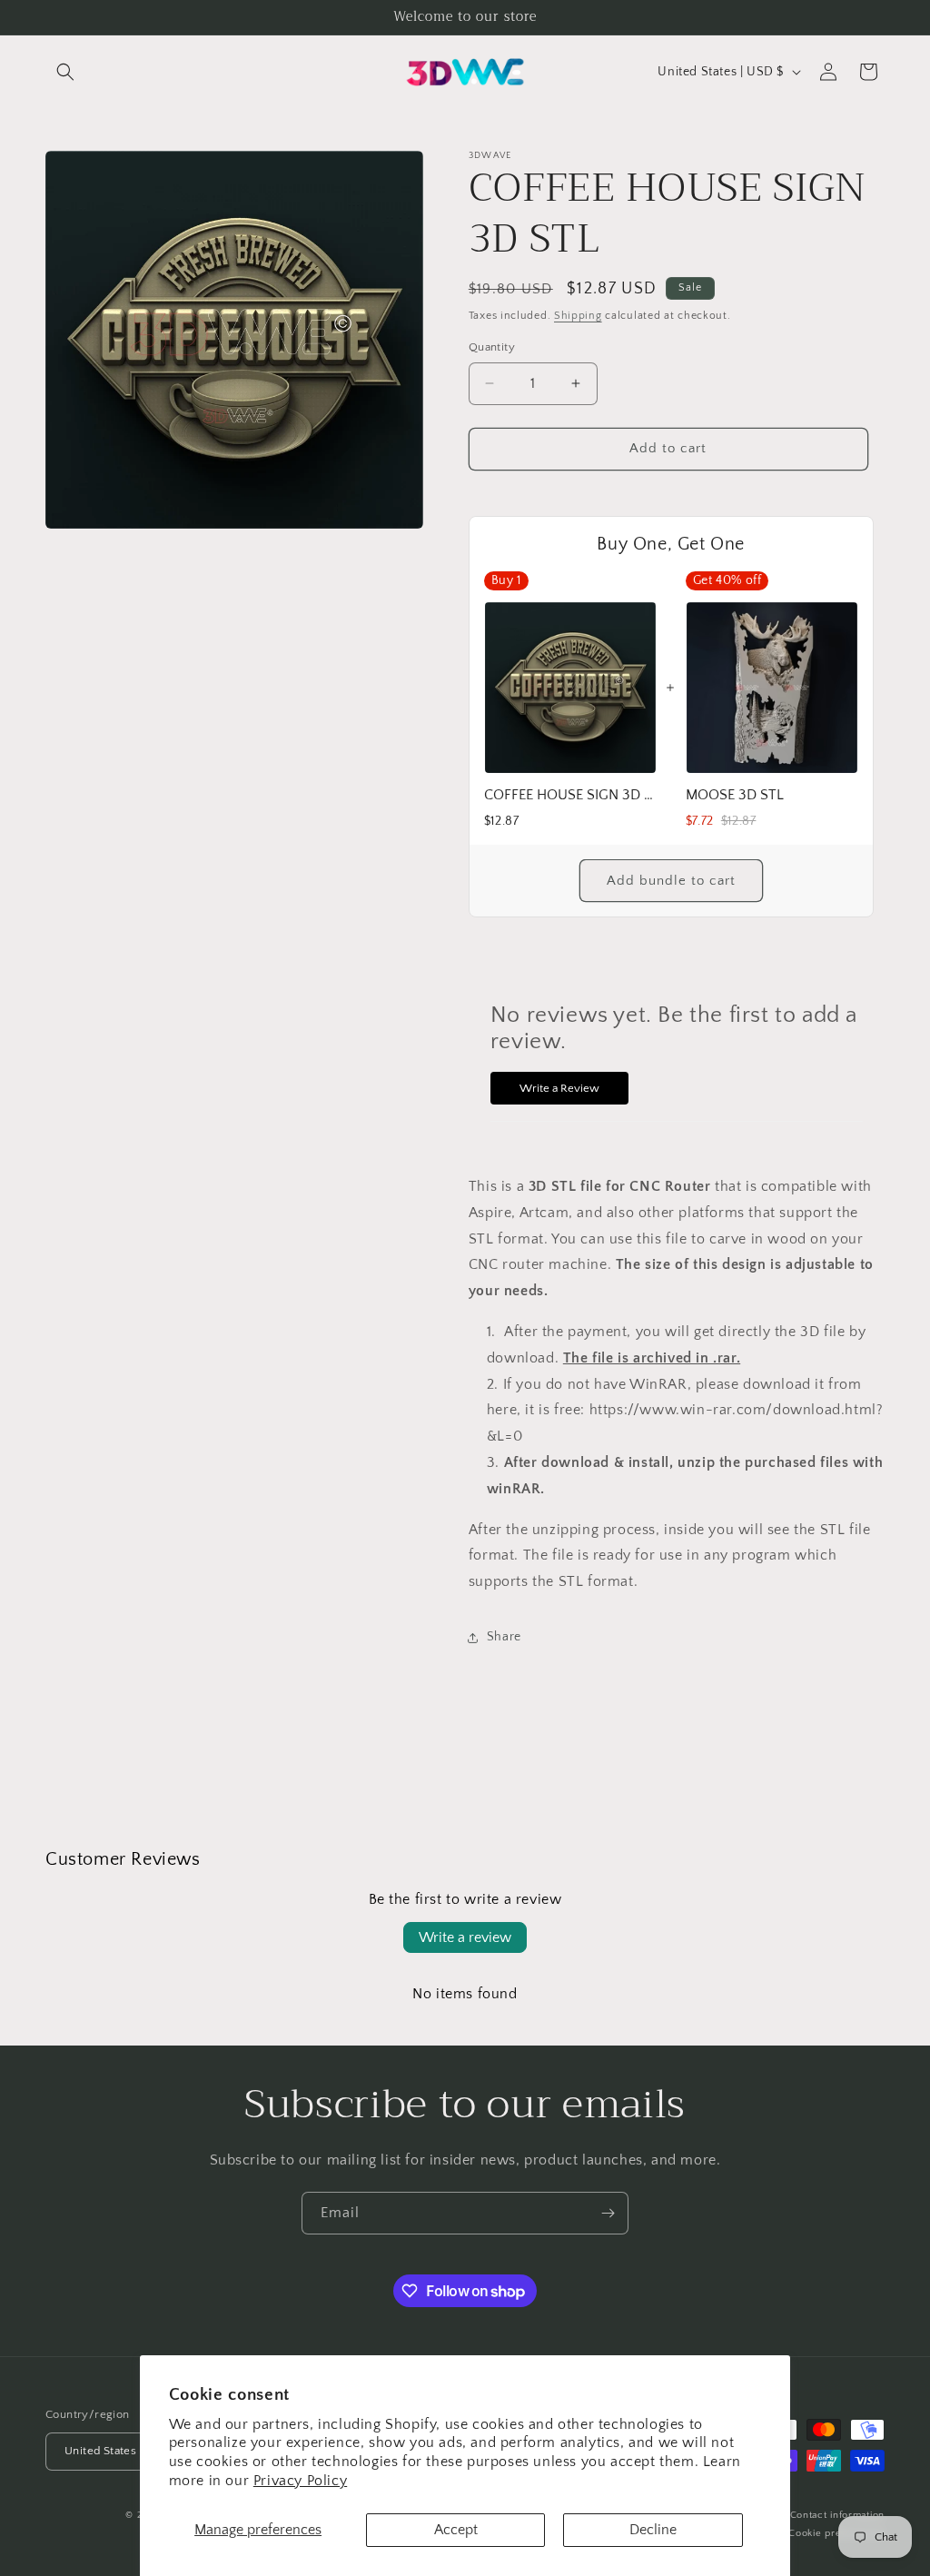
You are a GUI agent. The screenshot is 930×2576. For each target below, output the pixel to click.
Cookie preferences (836, 2533)
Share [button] (504, 1637)
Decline (653, 2530)
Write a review (465, 1937)
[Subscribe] (608, 2213)
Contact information (837, 2515)
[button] (65, 72)
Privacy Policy (300, 2481)
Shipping (578, 316)
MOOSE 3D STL (735, 795)
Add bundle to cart (671, 881)
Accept (456, 2530)
